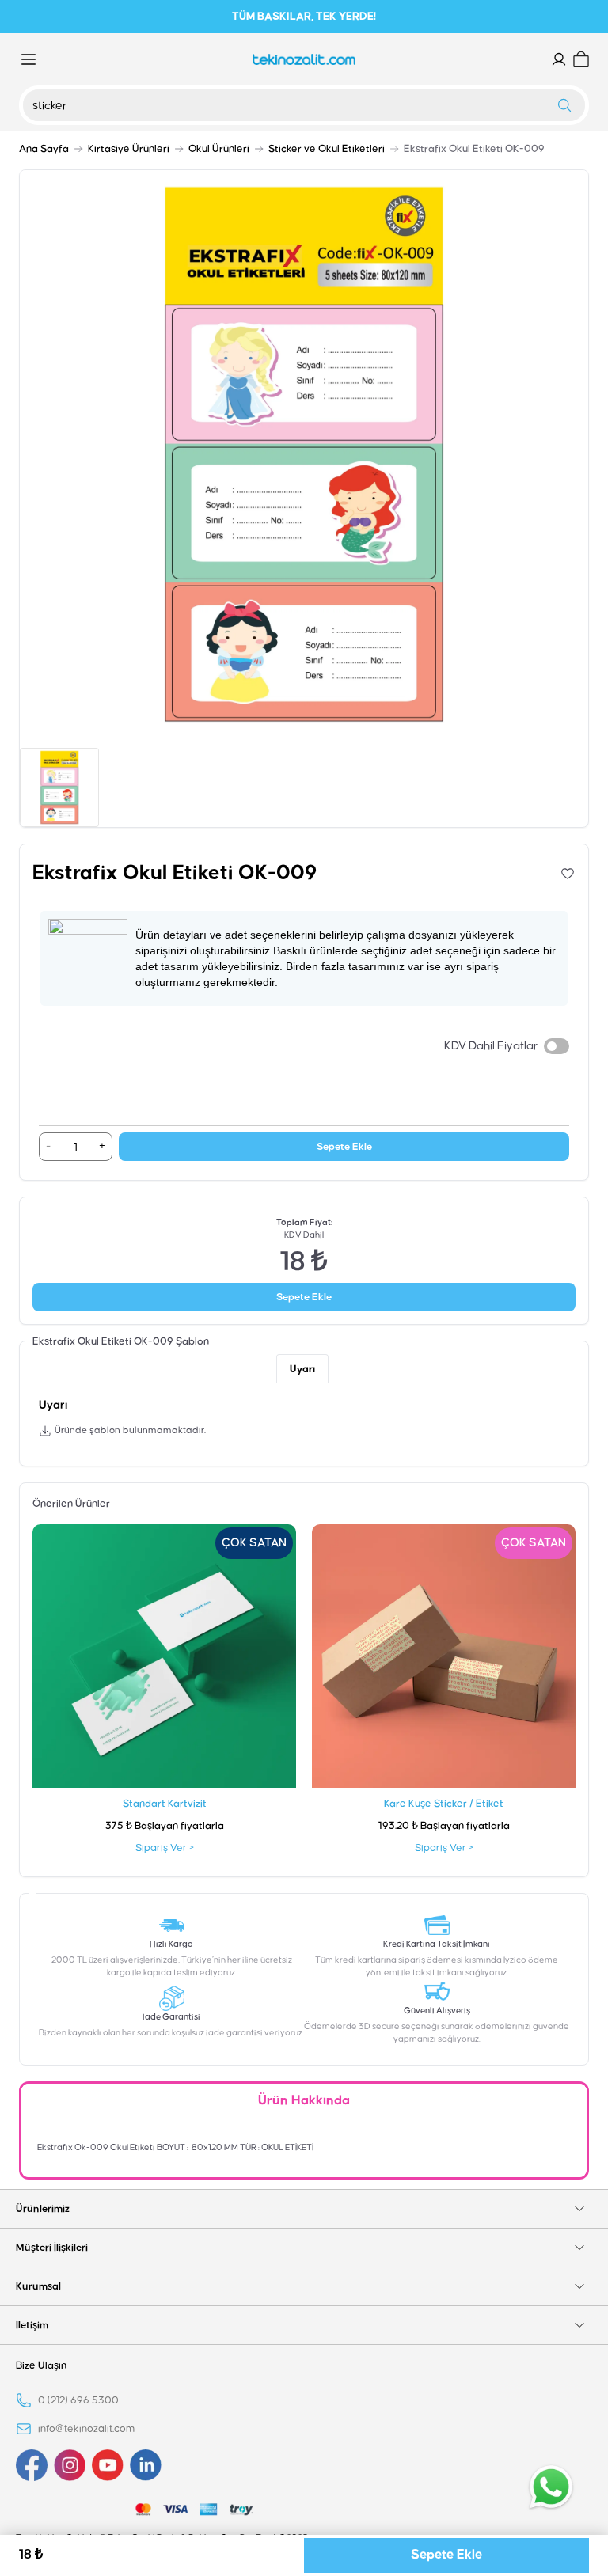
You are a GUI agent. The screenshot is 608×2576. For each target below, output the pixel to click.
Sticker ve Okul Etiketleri (327, 149)
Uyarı (302, 1369)
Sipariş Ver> (165, 1848)
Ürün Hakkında (304, 2101)
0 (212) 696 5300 (78, 2400)
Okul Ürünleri (219, 149)
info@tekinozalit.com (86, 2429)
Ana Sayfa (44, 149)
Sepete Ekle (344, 1147)
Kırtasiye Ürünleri (129, 149)
